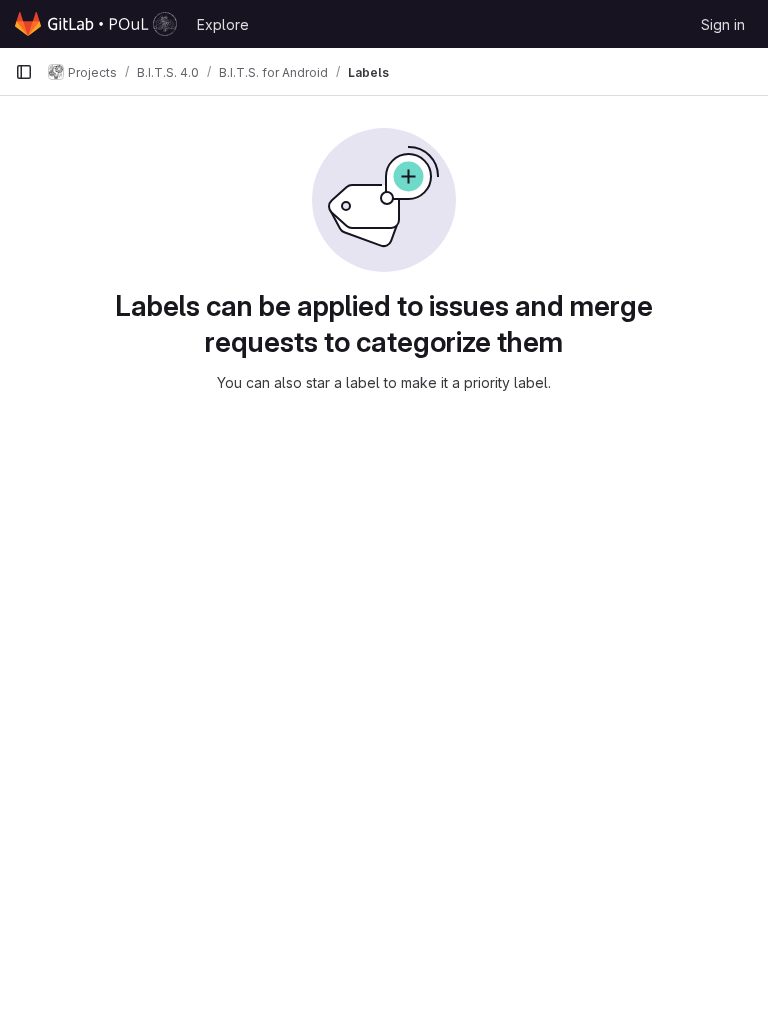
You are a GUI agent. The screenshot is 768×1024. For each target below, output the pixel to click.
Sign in (723, 24)
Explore (223, 24)
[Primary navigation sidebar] (24, 72)
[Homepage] (96, 24)
